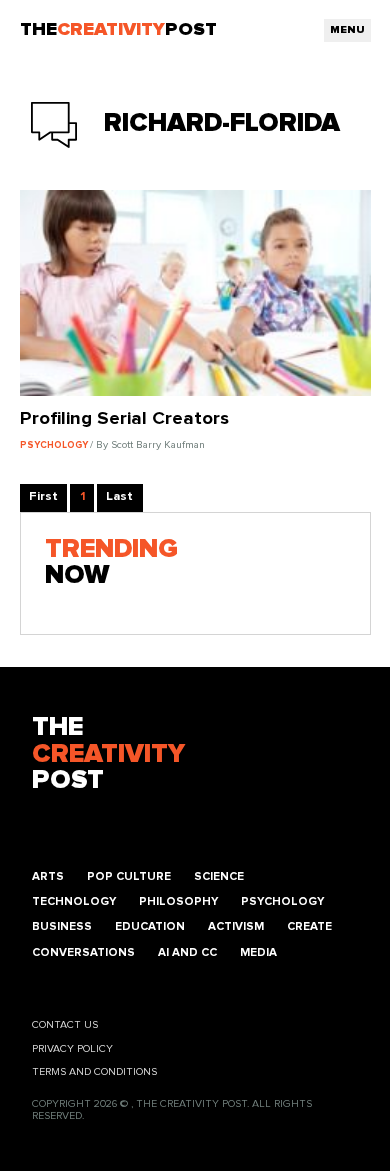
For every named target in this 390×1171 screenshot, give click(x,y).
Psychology (282, 901)
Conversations (83, 952)
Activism (236, 926)
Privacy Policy (72, 1049)
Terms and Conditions (94, 1072)
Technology (74, 901)
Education (150, 926)
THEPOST (108, 754)
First (43, 496)
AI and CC (187, 952)
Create (309, 926)
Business (62, 926)
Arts (48, 876)
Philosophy (178, 901)
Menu (347, 30)
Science (219, 876)
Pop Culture (129, 876)
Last (119, 496)
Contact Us (65, 1025)
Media (258, 952)
